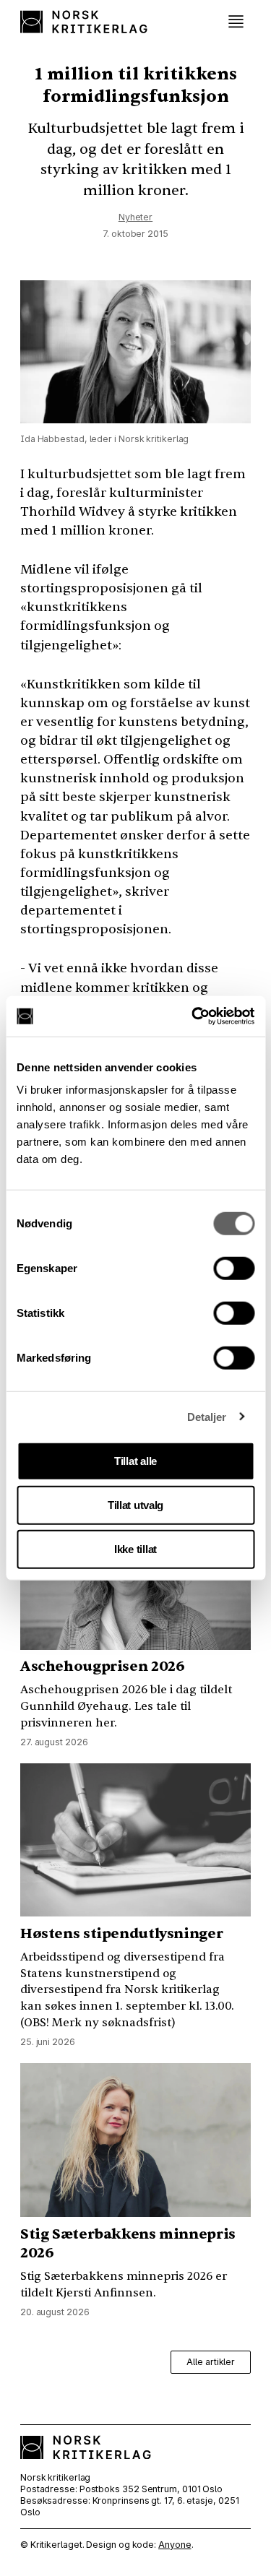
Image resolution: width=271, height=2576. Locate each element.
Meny (236, 22)
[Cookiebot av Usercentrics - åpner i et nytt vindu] (193, 1016)
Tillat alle (135, 1461)
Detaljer (207, 1416)
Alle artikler (211, 2362)
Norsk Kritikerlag (86, 22)
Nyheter (135, 217)
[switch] (234, 1268)
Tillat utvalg (135, 1505)
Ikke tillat (135, 1549)
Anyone (175, 2545)
